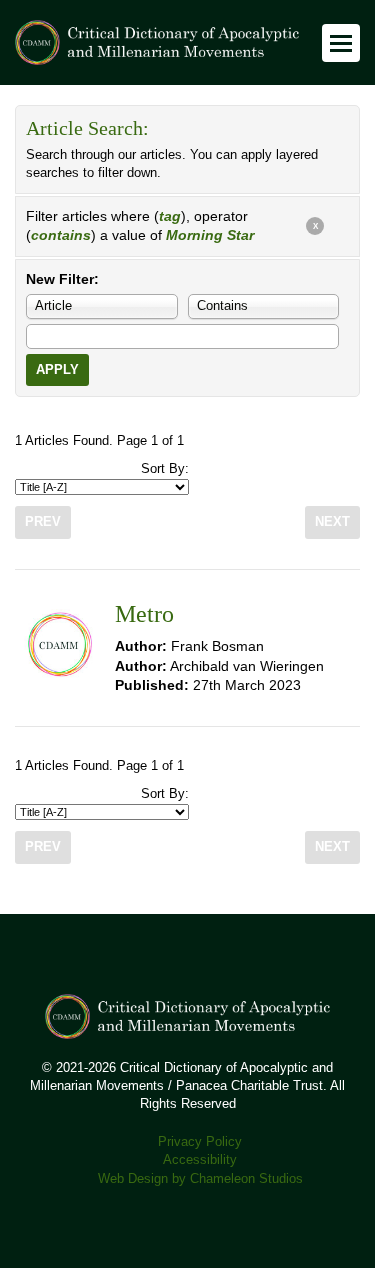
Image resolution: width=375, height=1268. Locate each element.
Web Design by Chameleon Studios (200, 1179)
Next (332, 522)
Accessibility (200, 1160)
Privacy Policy (200, 1142)
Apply (57, 370)
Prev (43, 522)
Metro (144, 614)
